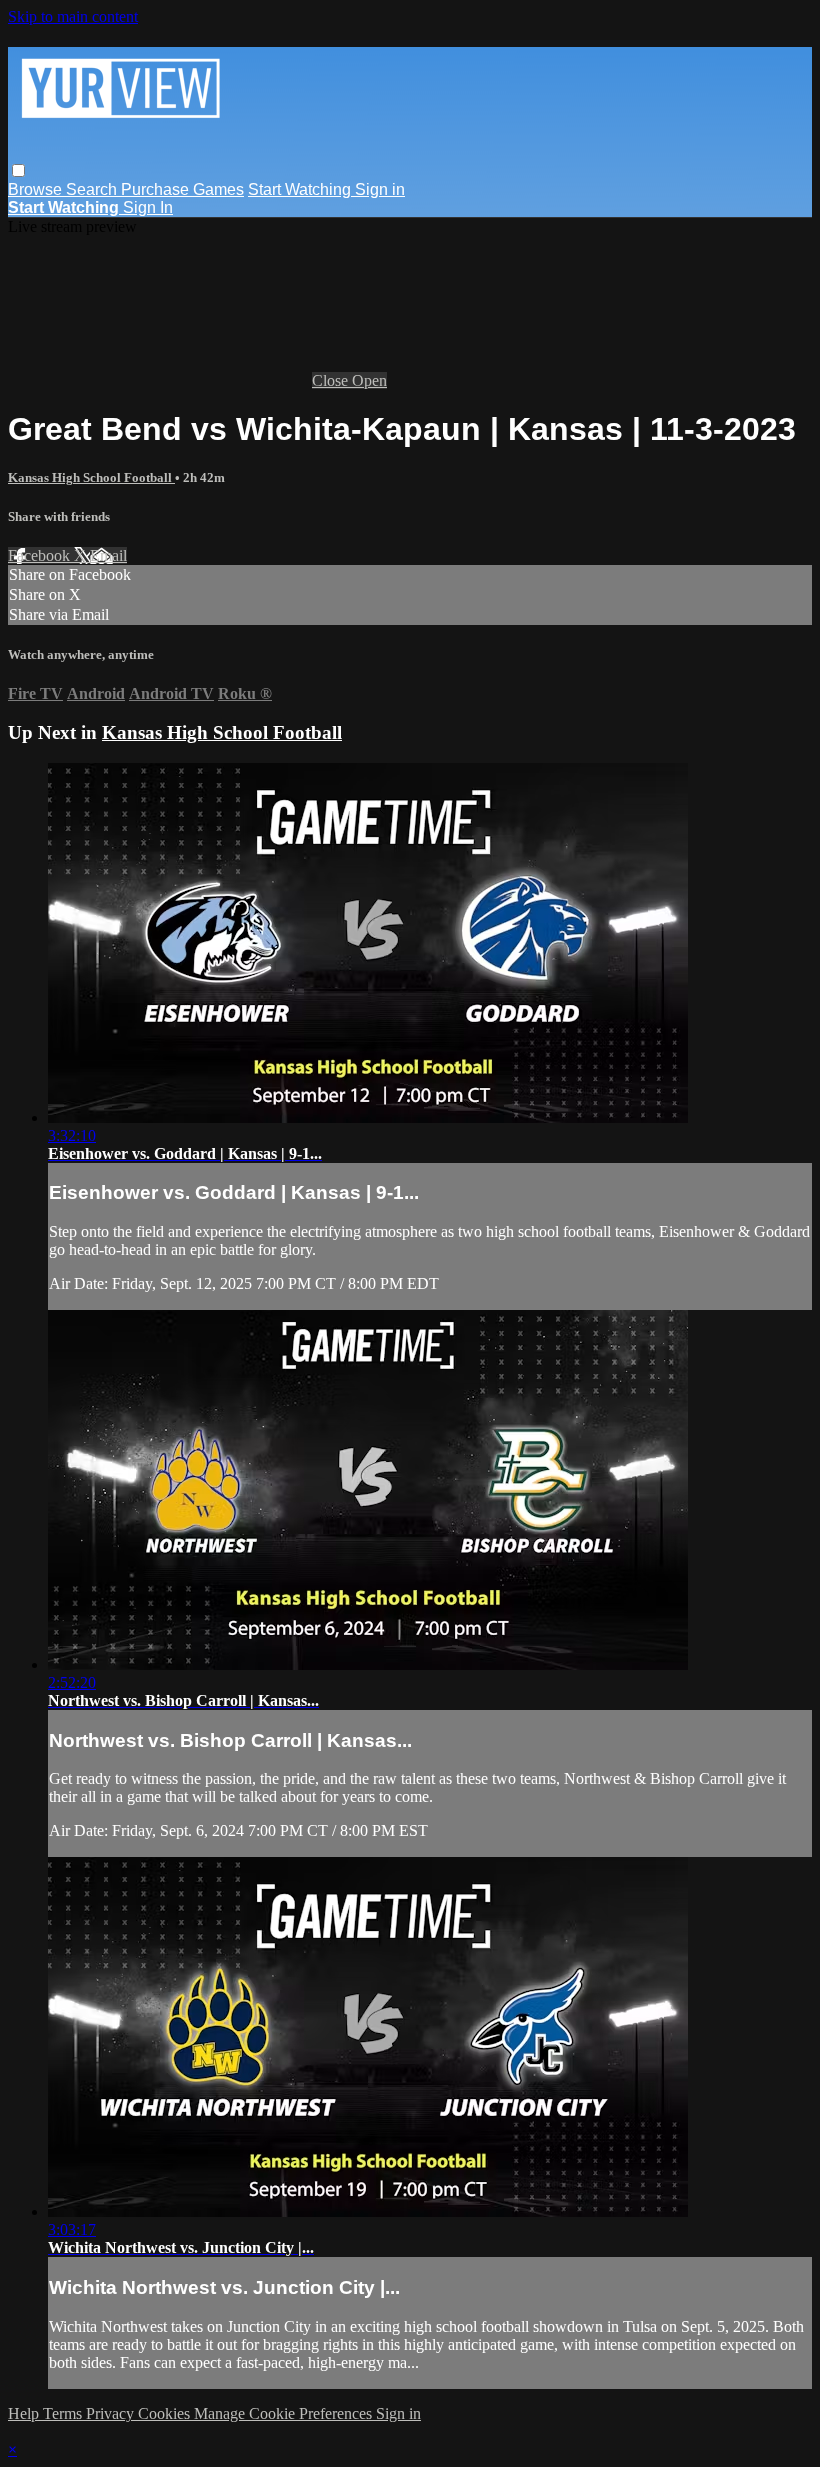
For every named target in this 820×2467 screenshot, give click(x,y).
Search (93, 189)
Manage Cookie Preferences (285, 2413)
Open (369, 380)
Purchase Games (182, 189)
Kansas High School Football (91, 477)
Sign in (380, 189)
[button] (18, 170)
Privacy (112, 2413)
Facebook (41, 555)
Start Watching (301, 189)
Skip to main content (73, 16)
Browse (37, 189)
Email (108, 555)
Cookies (166, 2413)
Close (332, 380)
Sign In (148, 207)
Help (25, 2413)
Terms (64, 2413)
